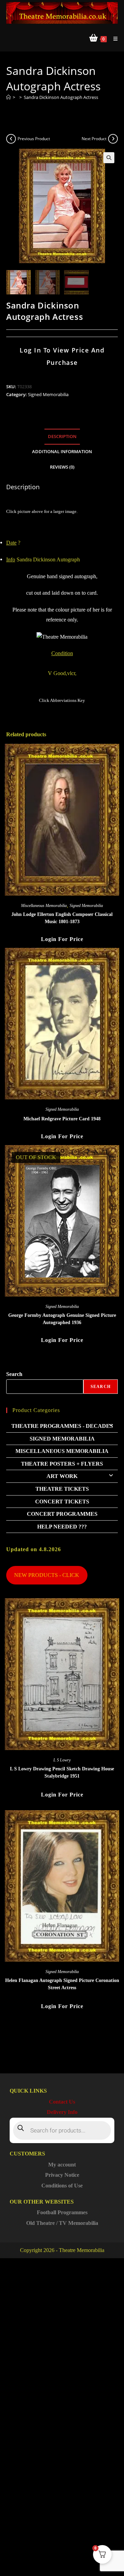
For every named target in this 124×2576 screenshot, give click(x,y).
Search (14, 1374)
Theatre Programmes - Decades (62, 1426)
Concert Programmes (62, 1514)
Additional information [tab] (62, 452)
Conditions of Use (62, 2186)
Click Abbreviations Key (62, 700)
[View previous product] (11, 139)
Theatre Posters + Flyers (62, 1464)
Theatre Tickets (62, 1489)
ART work (62, 1476)
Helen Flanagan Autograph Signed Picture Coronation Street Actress (62, 1984)
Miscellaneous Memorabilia (44, 906)
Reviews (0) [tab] (62, 467)
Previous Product (34, 139)
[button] (109, 158)
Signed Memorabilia (48, 394)
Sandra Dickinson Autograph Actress (61, 97)
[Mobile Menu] (113, 39)
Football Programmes (62, 2212)
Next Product (94, 139)
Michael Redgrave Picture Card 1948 (62, 1119)
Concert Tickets (62, 1502)
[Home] (8, 97)
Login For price (62, 939)
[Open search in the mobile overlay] (62, 2130)
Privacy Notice (62, 2175)
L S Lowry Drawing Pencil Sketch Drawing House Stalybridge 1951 (62, 1772)
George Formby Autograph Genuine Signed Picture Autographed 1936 (62, 1319)
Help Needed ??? (62, 1527)
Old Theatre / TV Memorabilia (62, 2223)
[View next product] (113, 139)
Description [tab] (62, 436)
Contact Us (62, 2102)
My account (62, 2165)
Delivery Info (62, 2112)
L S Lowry (62, 1760)
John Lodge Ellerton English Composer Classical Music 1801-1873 (62, 918)
